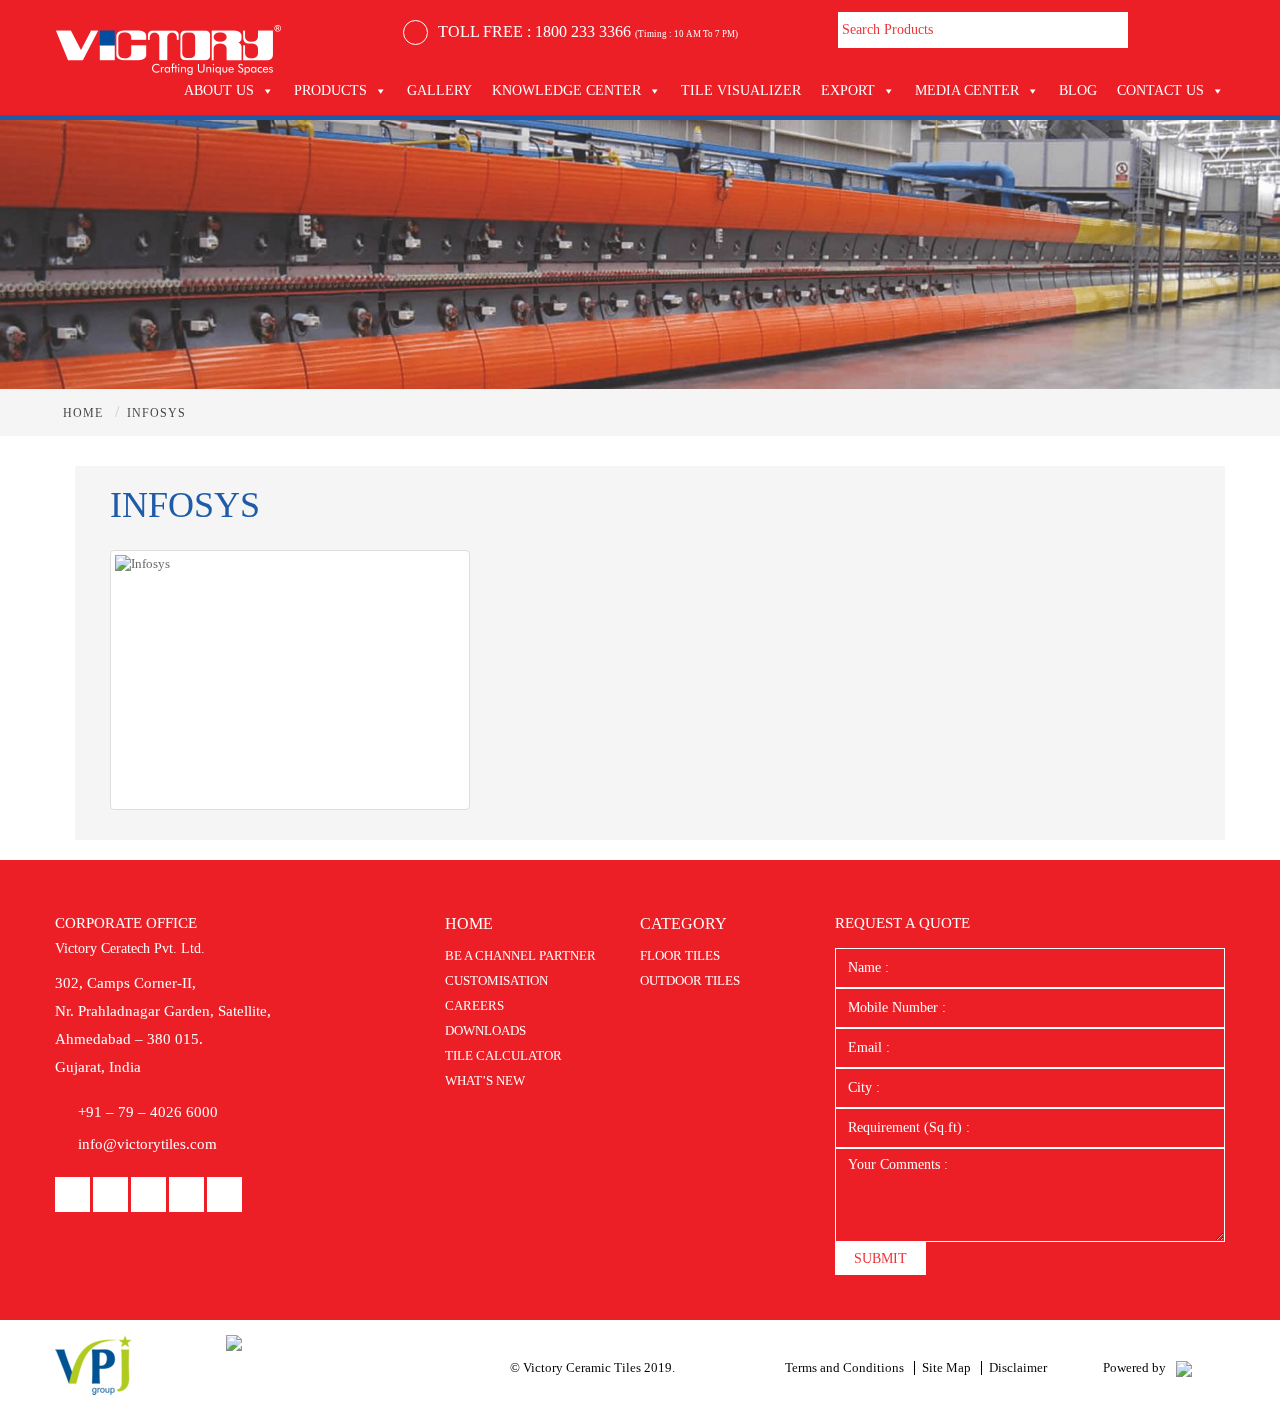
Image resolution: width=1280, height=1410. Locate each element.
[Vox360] (1184, 1367)
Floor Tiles (680, 955)
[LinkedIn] (110, 1195)
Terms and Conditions (844, 1367)
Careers (474, 1005)
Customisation (496, 980)
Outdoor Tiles (690, 980)
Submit (880, 1258)
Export (848, 90)
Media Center (967, 90)
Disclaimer (1018, 1367)
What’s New (485, 1080)
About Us (219, 90)
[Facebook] (72, 1195)
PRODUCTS (330, 90)
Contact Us (1160, 90)
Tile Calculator (503, 1055)
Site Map (946, 1367)
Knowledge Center (566, 90)
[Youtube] (148, 1195)
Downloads (485, 1030)
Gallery (439, 90)
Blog (1078, 90)
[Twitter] (224, 1195)
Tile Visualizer (741, 90)
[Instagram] (186, 1195)
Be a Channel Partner (520, 955)
